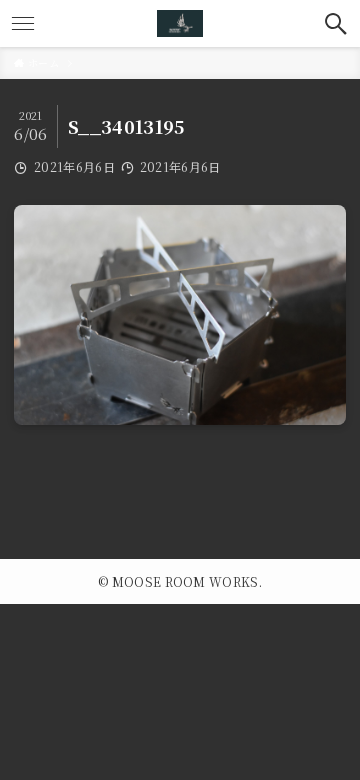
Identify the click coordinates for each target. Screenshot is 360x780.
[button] (336, 23)
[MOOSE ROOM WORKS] (180, 23)
